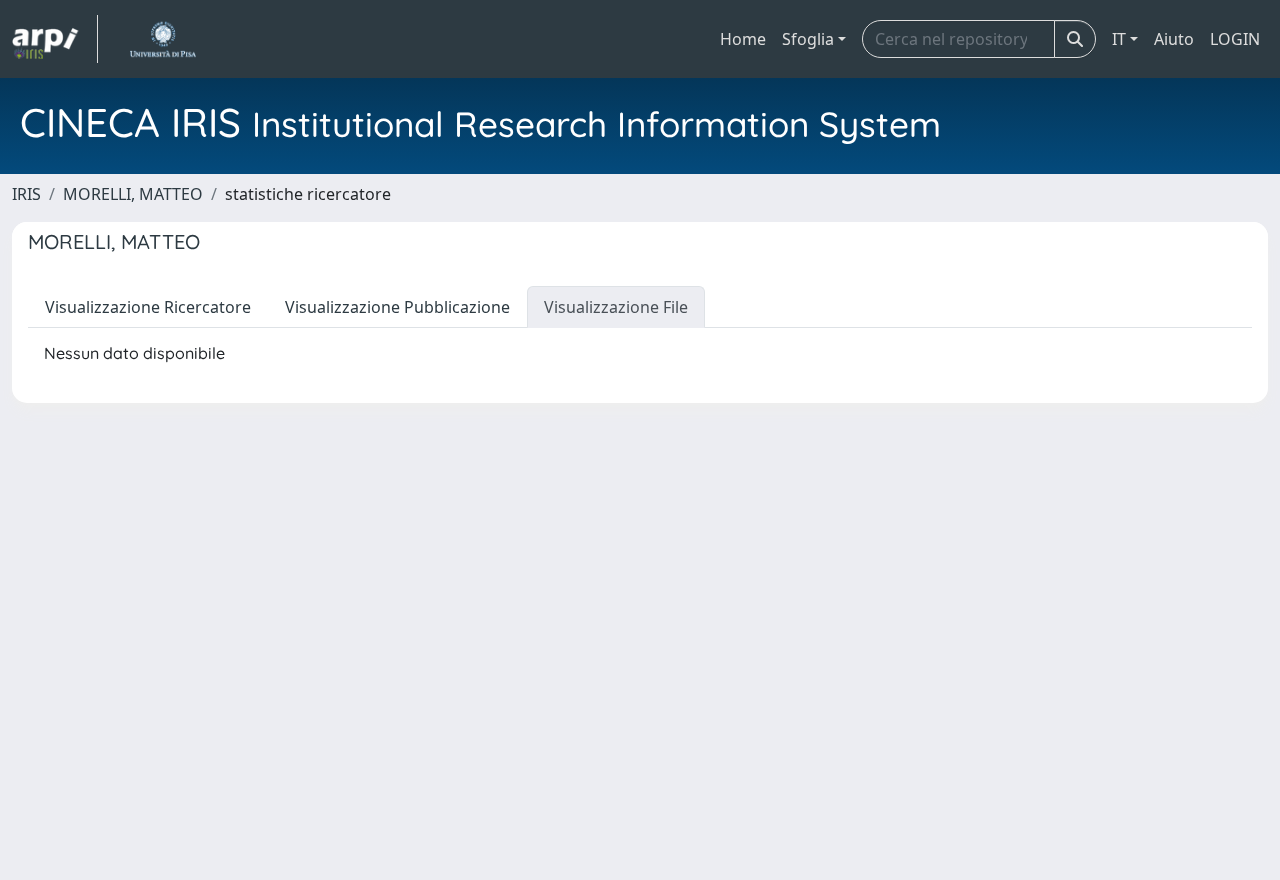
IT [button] (1119, 39)
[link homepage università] (162, 39)
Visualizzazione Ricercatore (148, 307)
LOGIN (1235, 39)
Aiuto (1174, 39)
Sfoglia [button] (808, 39)
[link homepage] (55, 39)
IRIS (26, 194)
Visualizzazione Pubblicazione (397, 307)
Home (743, 39)
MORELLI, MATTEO (133, 194)
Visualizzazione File (616, 307)
